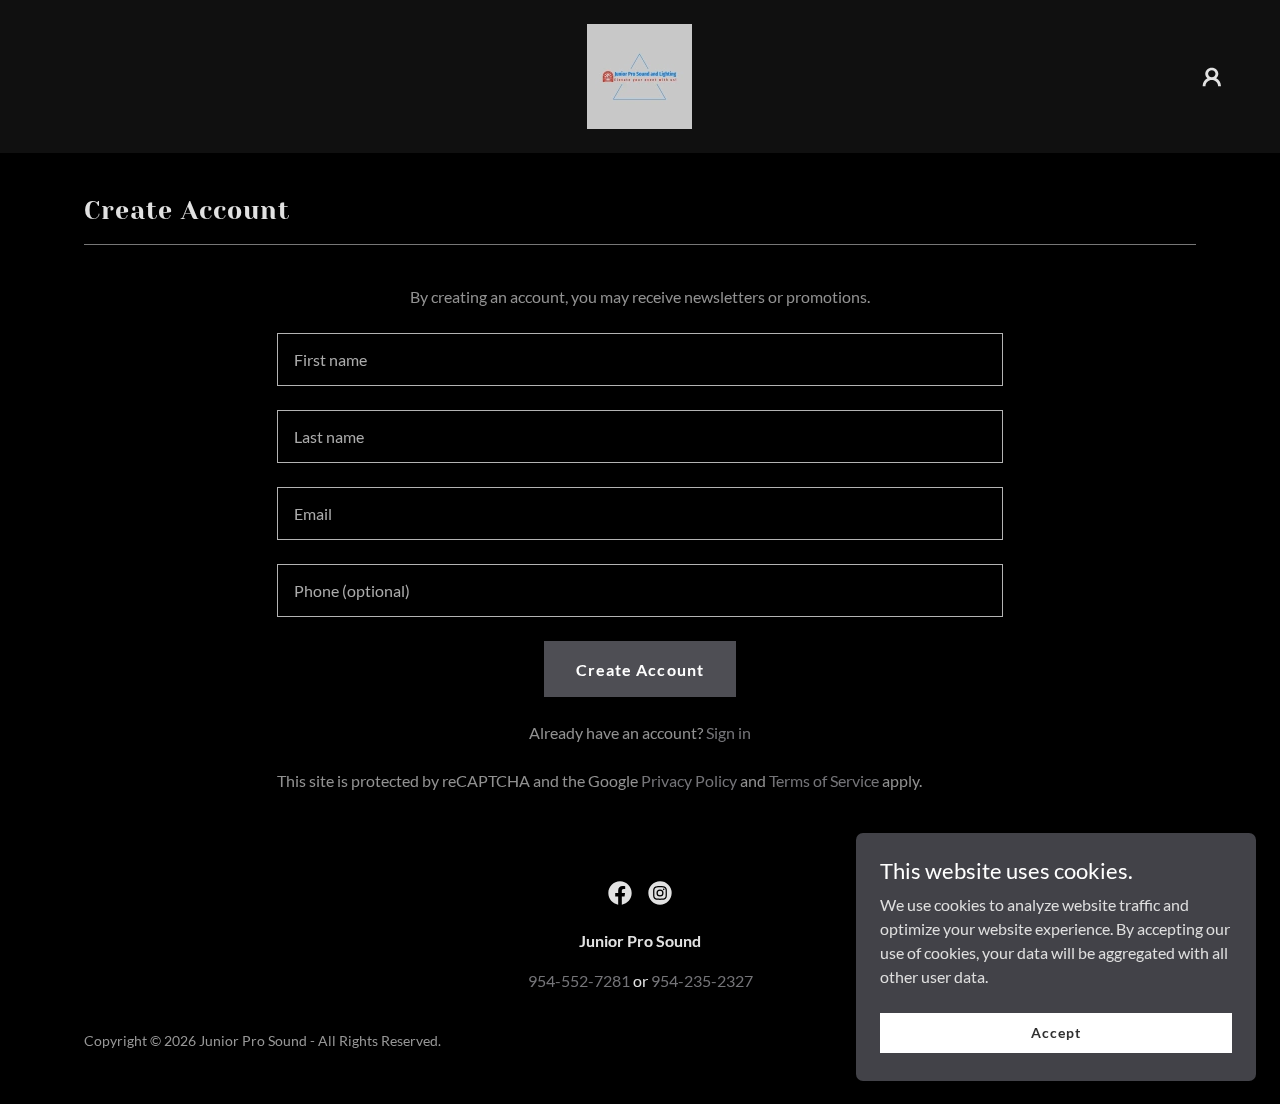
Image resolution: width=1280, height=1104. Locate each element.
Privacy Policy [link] (689, 780)
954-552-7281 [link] (579, 980)
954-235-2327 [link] (702, 980)
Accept (1055, 1032)
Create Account (639, 669)
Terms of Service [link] (824, 780)
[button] (1212, 77)
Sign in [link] (728, 732)
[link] (639, 74)
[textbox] (639, 359)
